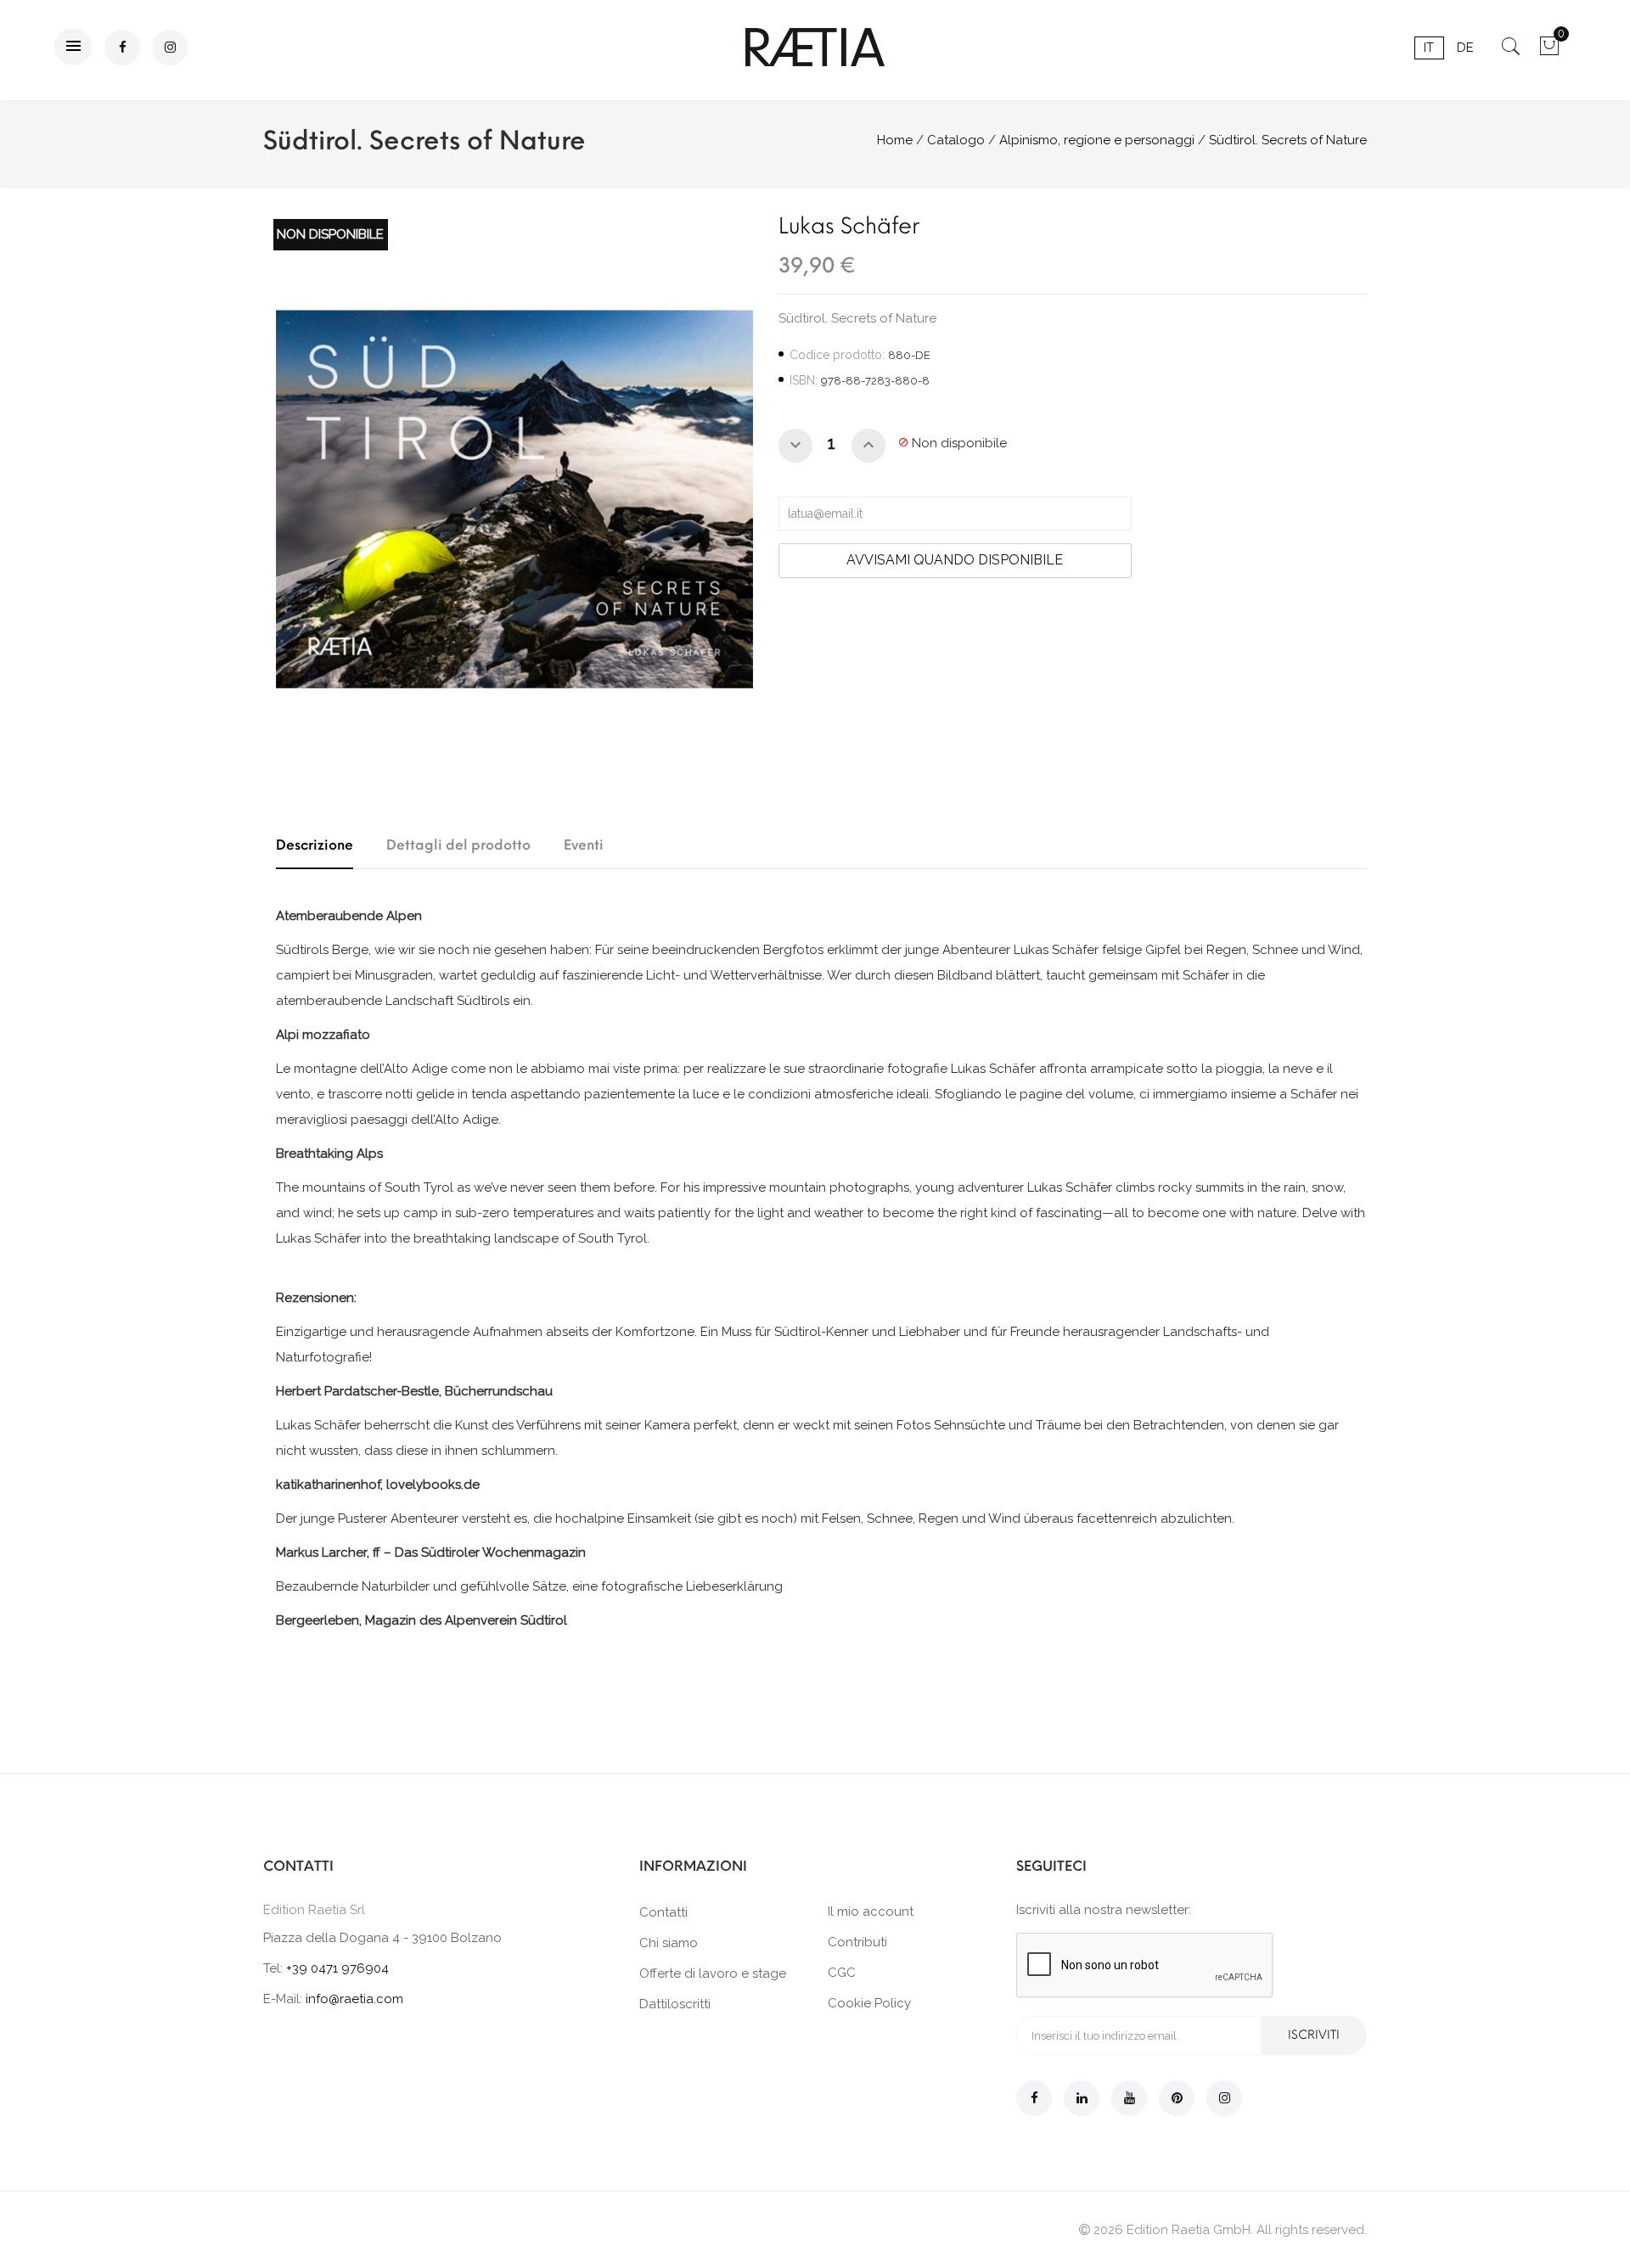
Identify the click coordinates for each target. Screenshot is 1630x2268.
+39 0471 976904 (337, 1968)
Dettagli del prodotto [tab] (458, 845)
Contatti (663, 1912)
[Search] (1511, 52)
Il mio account (871, 1912)
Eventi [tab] (584, 845)
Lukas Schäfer (849, 226)
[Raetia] (815, 47)
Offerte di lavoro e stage (713, 1973)
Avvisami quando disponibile (955, 560)
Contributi (857, 1942)
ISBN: (804, 380)
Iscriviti (1314, 2035)
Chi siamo (669, 1943)
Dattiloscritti (675, 2004)
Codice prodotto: (837, 355)
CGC (842, 1973)
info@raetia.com (354, 1999)
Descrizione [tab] (315, 845)
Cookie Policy (869, 2003)
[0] (1549, 52)
